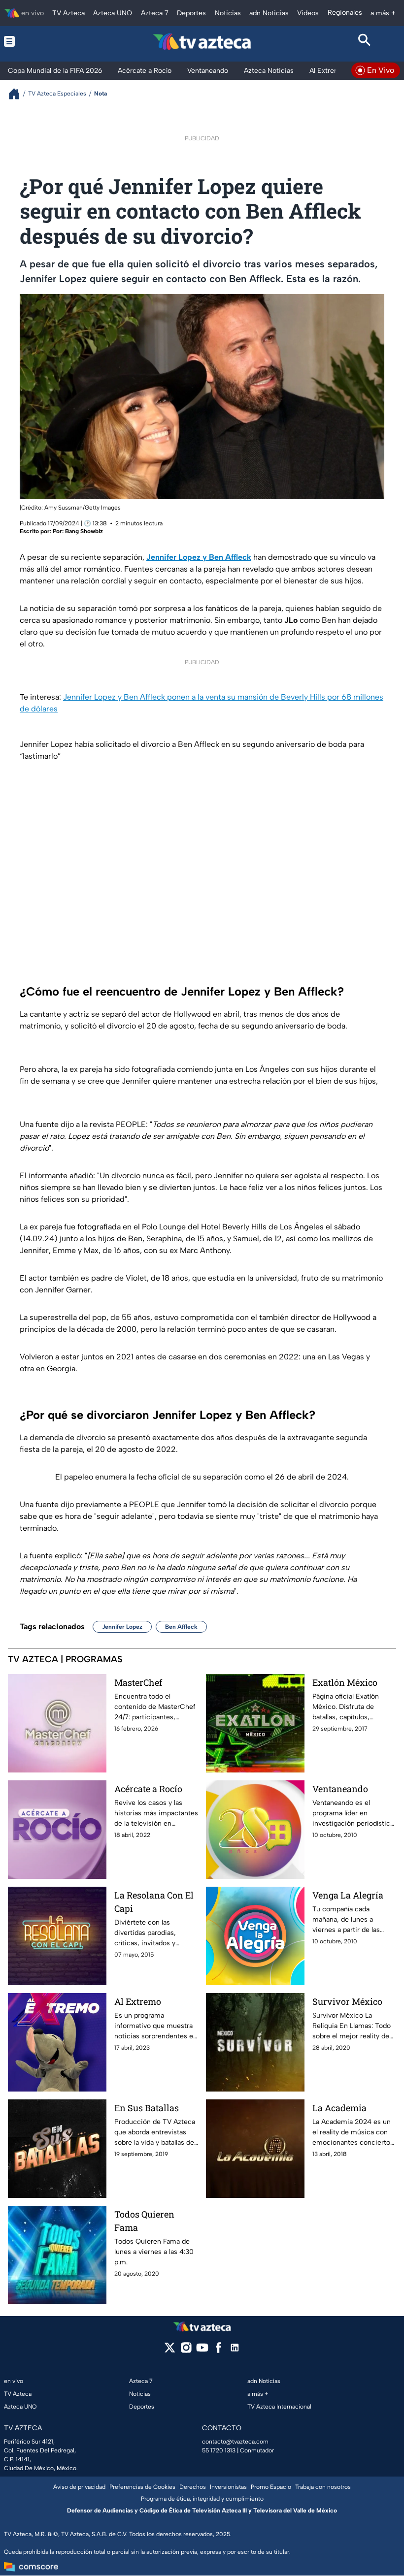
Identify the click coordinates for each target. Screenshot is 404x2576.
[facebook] (219, 2351)
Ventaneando (340, 1789)
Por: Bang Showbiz (78, 531)
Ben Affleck (181, 1627)
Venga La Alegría (348, 1895)
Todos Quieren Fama (144, 2221)
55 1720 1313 (219, 2450)
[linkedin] (235, 2351)
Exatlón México (345, 1682)
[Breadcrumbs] (18, 94)
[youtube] (202, 2351)
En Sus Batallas (147, 2108)
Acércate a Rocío (148, 1789)
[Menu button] (39, 41)
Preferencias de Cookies (142, 2487)
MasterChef (138, 1682)
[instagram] (186, 2351)
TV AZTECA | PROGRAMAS (65, 1659)
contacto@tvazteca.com (235, 2442)
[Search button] (365, 41)
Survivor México (347, 2001)
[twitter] (170, 2351)
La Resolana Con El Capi (154, 1902)
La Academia (339, 2108)
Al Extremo (138, 2001)
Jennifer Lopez (122, 1627)
